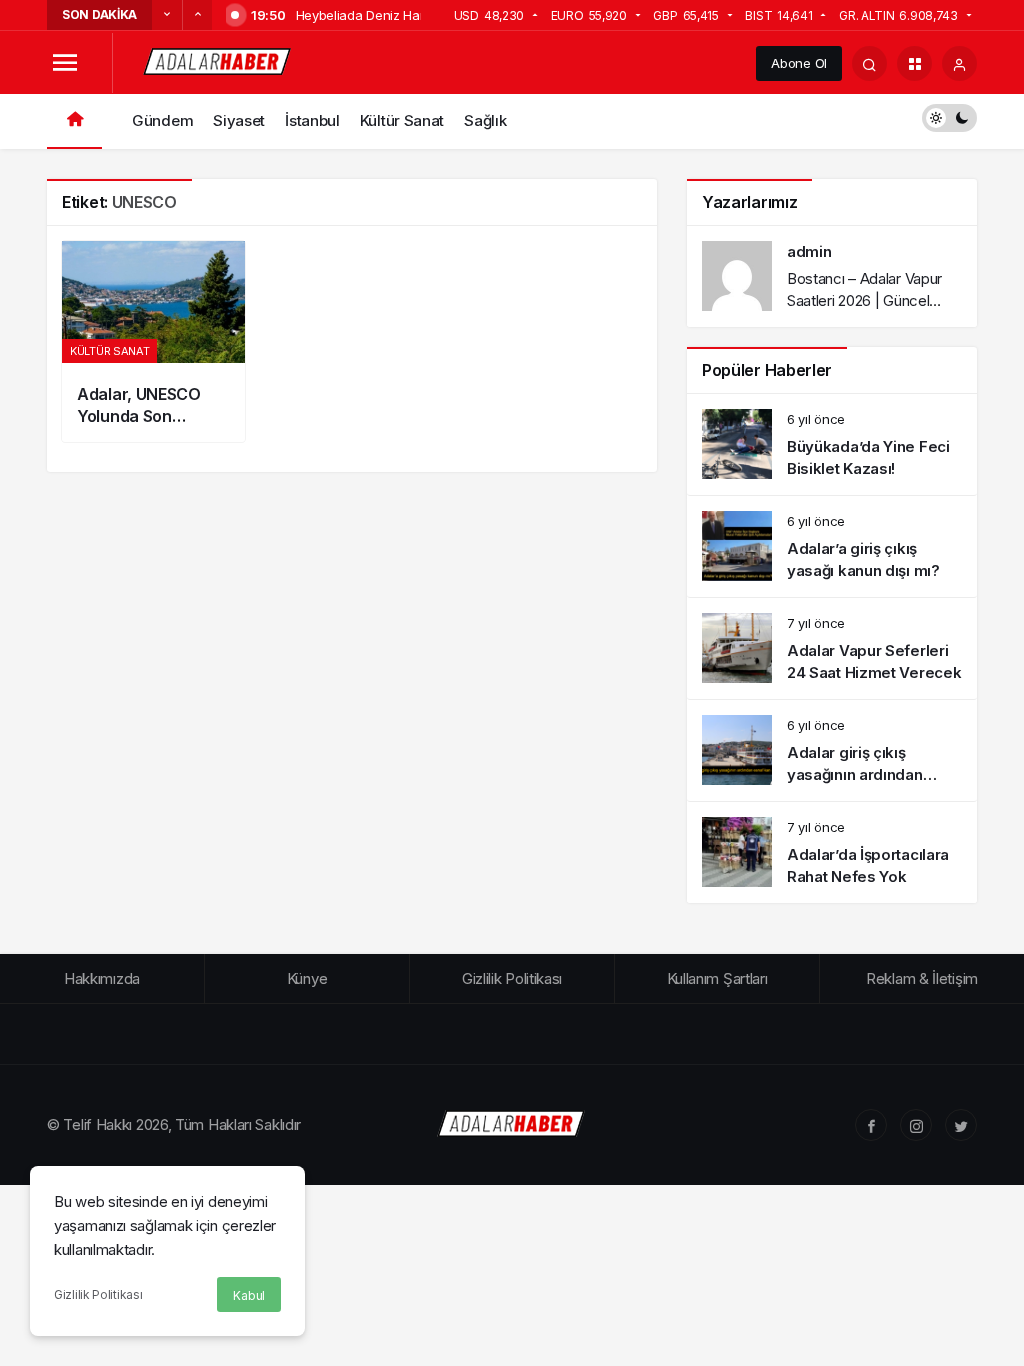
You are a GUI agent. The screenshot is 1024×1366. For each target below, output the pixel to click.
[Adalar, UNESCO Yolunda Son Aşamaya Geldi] (153, 341)
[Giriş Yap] (959, 63)
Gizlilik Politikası (98, 1294)
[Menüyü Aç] (64, 63)
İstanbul (312, 120)
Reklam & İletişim (922, 978)
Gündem (162, 120)
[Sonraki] (197, 15)
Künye (307, 978)
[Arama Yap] (869, 63)
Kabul (249, 1295)
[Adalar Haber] (218, 61)
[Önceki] (167, 15)
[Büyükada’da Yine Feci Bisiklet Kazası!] (832, 444)
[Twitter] (961, 1125)
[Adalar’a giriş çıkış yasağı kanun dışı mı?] (832, 546)
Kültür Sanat (402, 120)
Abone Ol (799, 63)
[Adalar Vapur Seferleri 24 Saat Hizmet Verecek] (832, 648)
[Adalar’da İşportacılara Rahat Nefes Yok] (832, 852)
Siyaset (239, 120)
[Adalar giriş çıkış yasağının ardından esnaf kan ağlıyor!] (832, 750)
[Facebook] (871, 1125)
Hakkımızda (102, 978)
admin (809, 251)
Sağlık (485, 120)
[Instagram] (916, 1125)
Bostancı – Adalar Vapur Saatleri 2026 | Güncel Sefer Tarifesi (864, 300)
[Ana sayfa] (74, 121)
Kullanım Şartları (717, 978)
